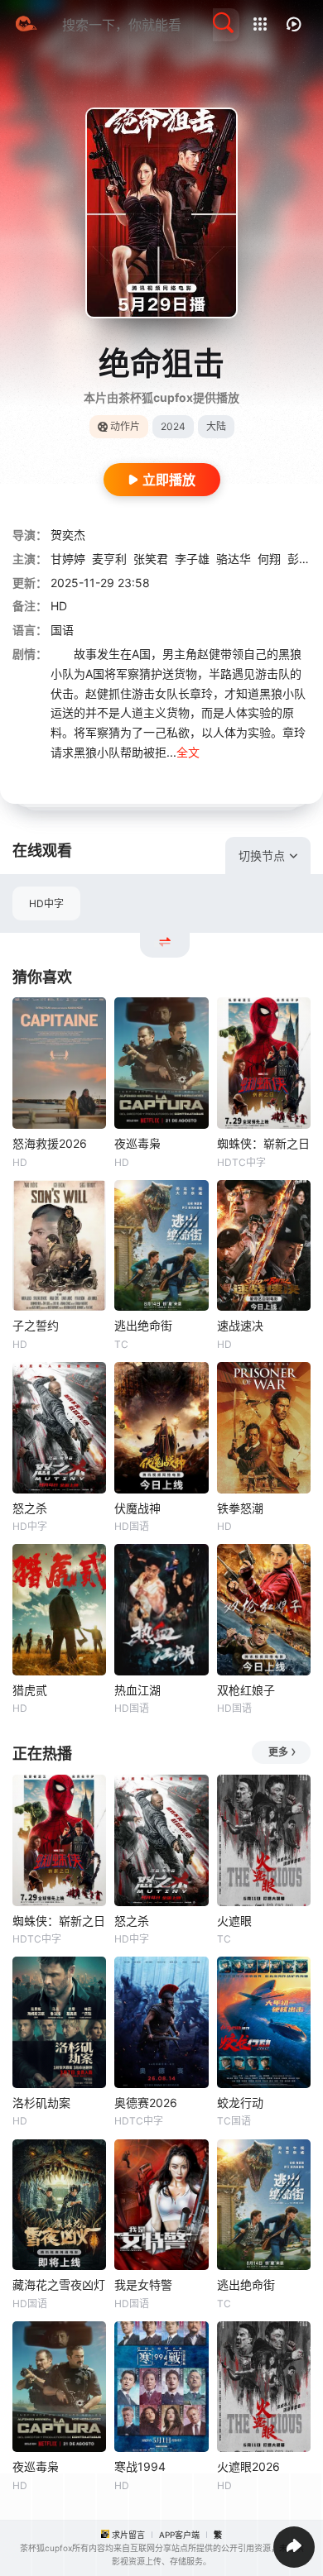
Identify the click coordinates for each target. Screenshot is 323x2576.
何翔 (269, 559)
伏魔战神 (137, 1508)
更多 (278, 1752)
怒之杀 (30, 1508)
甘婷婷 (68, 559)
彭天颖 (305, 559)
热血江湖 (137, 1690)
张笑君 (151, 559)
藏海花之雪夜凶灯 (59, 2284)
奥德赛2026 (146, 2103)
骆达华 (234, 559)
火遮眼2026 (248, 2466)
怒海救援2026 (50, 1143)
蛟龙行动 (240, 2103)
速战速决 (240, 1325)
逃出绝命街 (143, 1325)
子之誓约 (36, 1325)
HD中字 (46, 903)
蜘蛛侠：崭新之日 (263, 1143)
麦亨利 (109, 559)
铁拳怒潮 (240, 1508)
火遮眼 (234, 1921)
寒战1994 (140, 2466)
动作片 (125, 426)
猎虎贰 (30, 1690)
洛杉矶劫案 (41, 2103)
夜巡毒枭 (137, 1143)
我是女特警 (143, 2284)
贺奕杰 (68, 535)
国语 (62, 630)
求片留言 (128, 2535)
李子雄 (192, 559)
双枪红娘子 (246, 1690)
